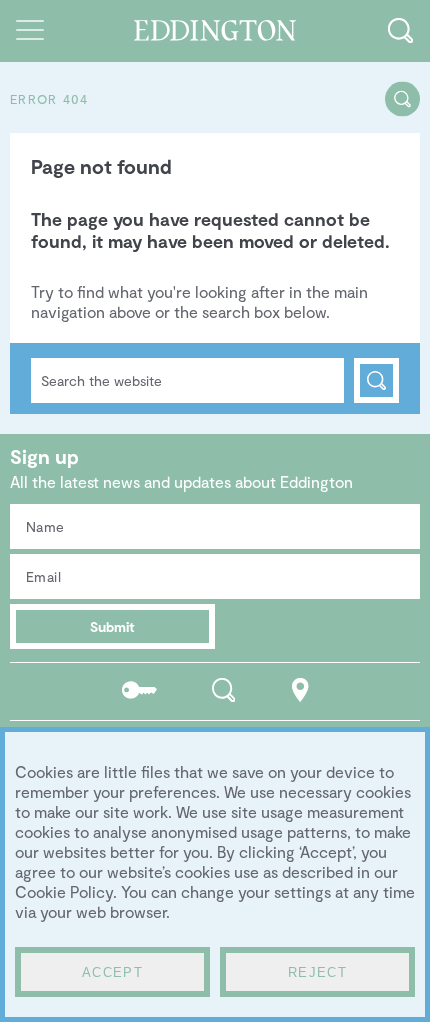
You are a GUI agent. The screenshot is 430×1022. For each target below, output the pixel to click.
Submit (112, 626)
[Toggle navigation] (30, 30)
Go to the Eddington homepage (215, 30)
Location (300, 689)
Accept (112, 972)
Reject (317, 972)
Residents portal (139, 689)
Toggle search (400, 30)
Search (376, 380)
